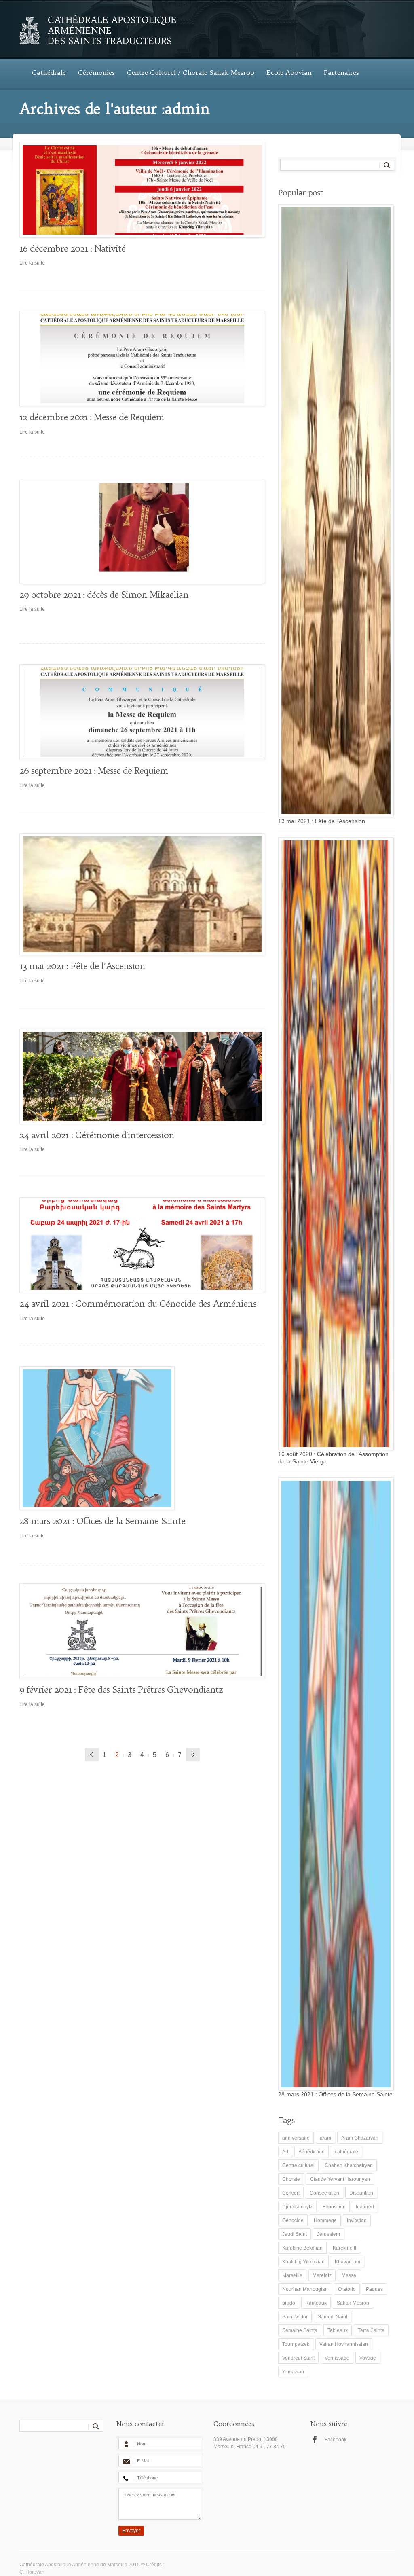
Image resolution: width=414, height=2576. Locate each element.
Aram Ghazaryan (360, 2138)
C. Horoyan (32, 2572)
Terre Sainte (371, 2330)
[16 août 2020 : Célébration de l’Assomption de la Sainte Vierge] (334, 1144)
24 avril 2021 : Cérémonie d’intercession (97, 1135)
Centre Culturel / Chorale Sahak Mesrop (191, 72)
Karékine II (344, 2248)
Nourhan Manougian (305, 2289)
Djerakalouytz (297, 2207)
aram (325, 2138)
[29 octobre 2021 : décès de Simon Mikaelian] (139, 532)
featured (365, 2207)
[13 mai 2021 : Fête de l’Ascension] (139, 894)
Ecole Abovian (289, 72)
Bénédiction (312, 2152)
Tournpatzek (296, 2344)
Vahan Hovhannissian (344, 2344)
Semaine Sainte (300, 2330)
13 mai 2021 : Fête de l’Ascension (82, 966)
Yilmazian (293, 2372)
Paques (374, 2289)
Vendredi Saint (298, 2358)
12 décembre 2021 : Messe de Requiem (92, 417)
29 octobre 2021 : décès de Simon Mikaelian (104, 595)
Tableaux (338, 2330)
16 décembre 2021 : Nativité (72, 248)
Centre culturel (298, 2165)
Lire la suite (32, 263)
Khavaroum (347, 2262)
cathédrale (346, 2152)
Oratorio (347, 2289)
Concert (291, 2193)
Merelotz (322, 2275)
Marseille (292, 2275)
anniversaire (296, 2138)
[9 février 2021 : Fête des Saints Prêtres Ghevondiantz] (139, 1631)
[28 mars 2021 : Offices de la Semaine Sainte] (139, 1438)
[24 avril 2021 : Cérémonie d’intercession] (139, 1076)
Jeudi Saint (295, 2234)
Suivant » (193, 1755)
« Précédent (92, 1755)
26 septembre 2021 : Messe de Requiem (94, 770)
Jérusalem (328, 2234)
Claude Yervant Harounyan (340, 2179)
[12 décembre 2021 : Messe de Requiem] (139, 359)
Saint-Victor (295, 2317)
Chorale (291, 2179)
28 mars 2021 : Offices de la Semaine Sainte (102, 1521)
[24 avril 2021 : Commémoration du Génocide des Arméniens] (139, 1245)
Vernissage (337, 2358)
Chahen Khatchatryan (349, 2165)
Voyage (368, 2358)
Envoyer (131, 2531)
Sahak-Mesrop (353, 2303)
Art (285, 2152)
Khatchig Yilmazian (303, 2262)
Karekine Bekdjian (302, 2248)
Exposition (334, 2207)
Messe (349, 2275)
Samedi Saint (333, 2317)
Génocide (293, 2220)
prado (289, 2303)
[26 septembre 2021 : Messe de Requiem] (139, 712)
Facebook (336, 2440)
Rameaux (316, 2303)
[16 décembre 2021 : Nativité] (139, 190)
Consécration (324, 2193)
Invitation (357, 2220)
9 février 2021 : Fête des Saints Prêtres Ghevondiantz (121, 1689)
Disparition (361, 2193)
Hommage (325, 2220)
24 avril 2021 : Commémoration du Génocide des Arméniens (138, 1304)
